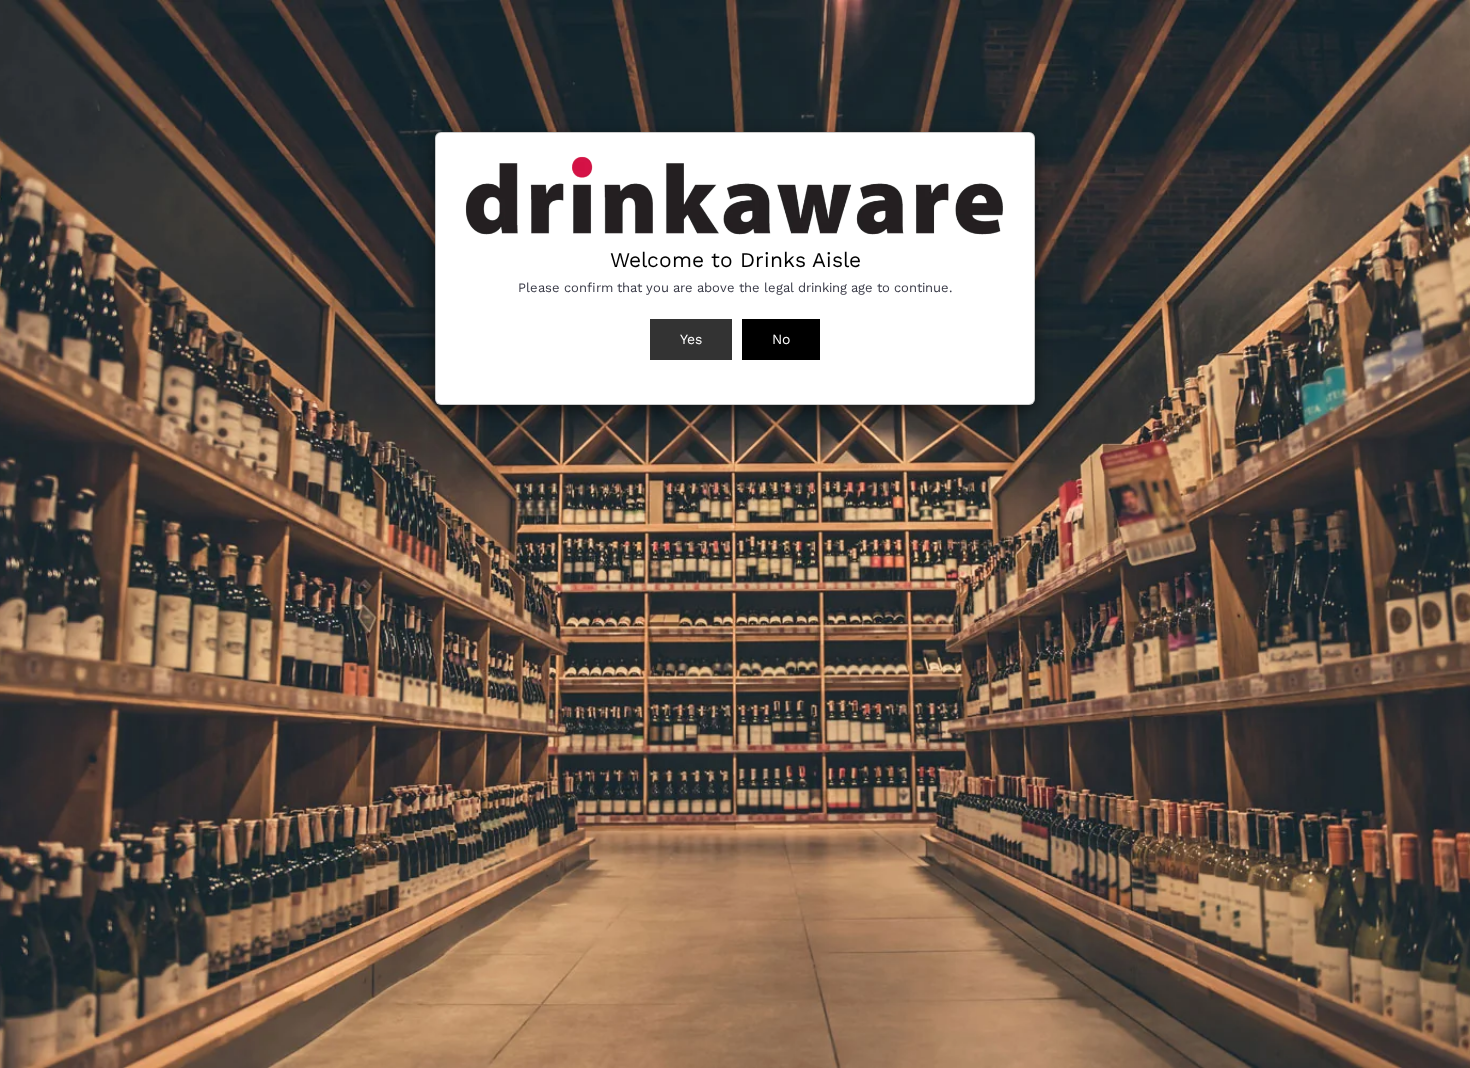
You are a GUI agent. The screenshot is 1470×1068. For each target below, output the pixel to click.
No (781, 339)
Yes (691, 339)
